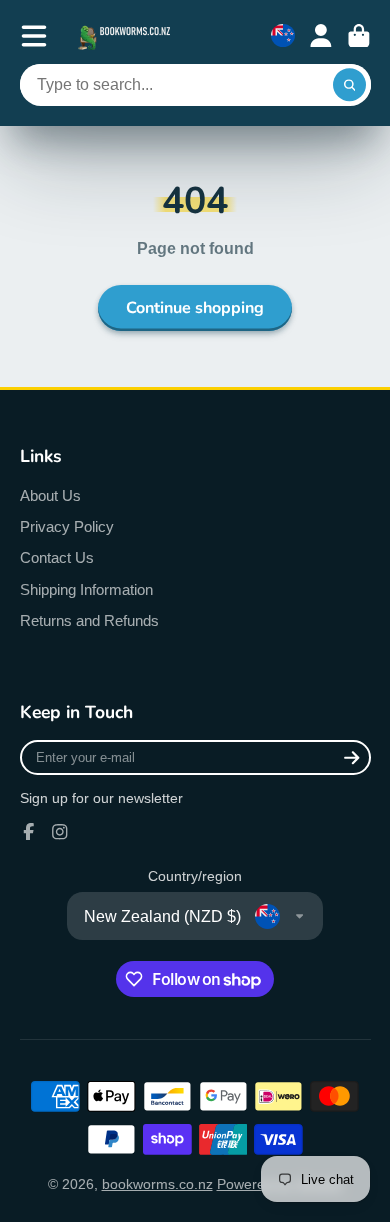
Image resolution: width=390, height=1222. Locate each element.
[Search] (350, 85)
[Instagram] (60, 832)
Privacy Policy (67, 526)
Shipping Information (86, 589)
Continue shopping (195, 308)
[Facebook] (29, 832)
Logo (126, 35)
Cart (359, 36)
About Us (50, 495)
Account (321, 36)
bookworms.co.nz (157, 1184)
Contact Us (57, 557)
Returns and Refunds (89, 620)
